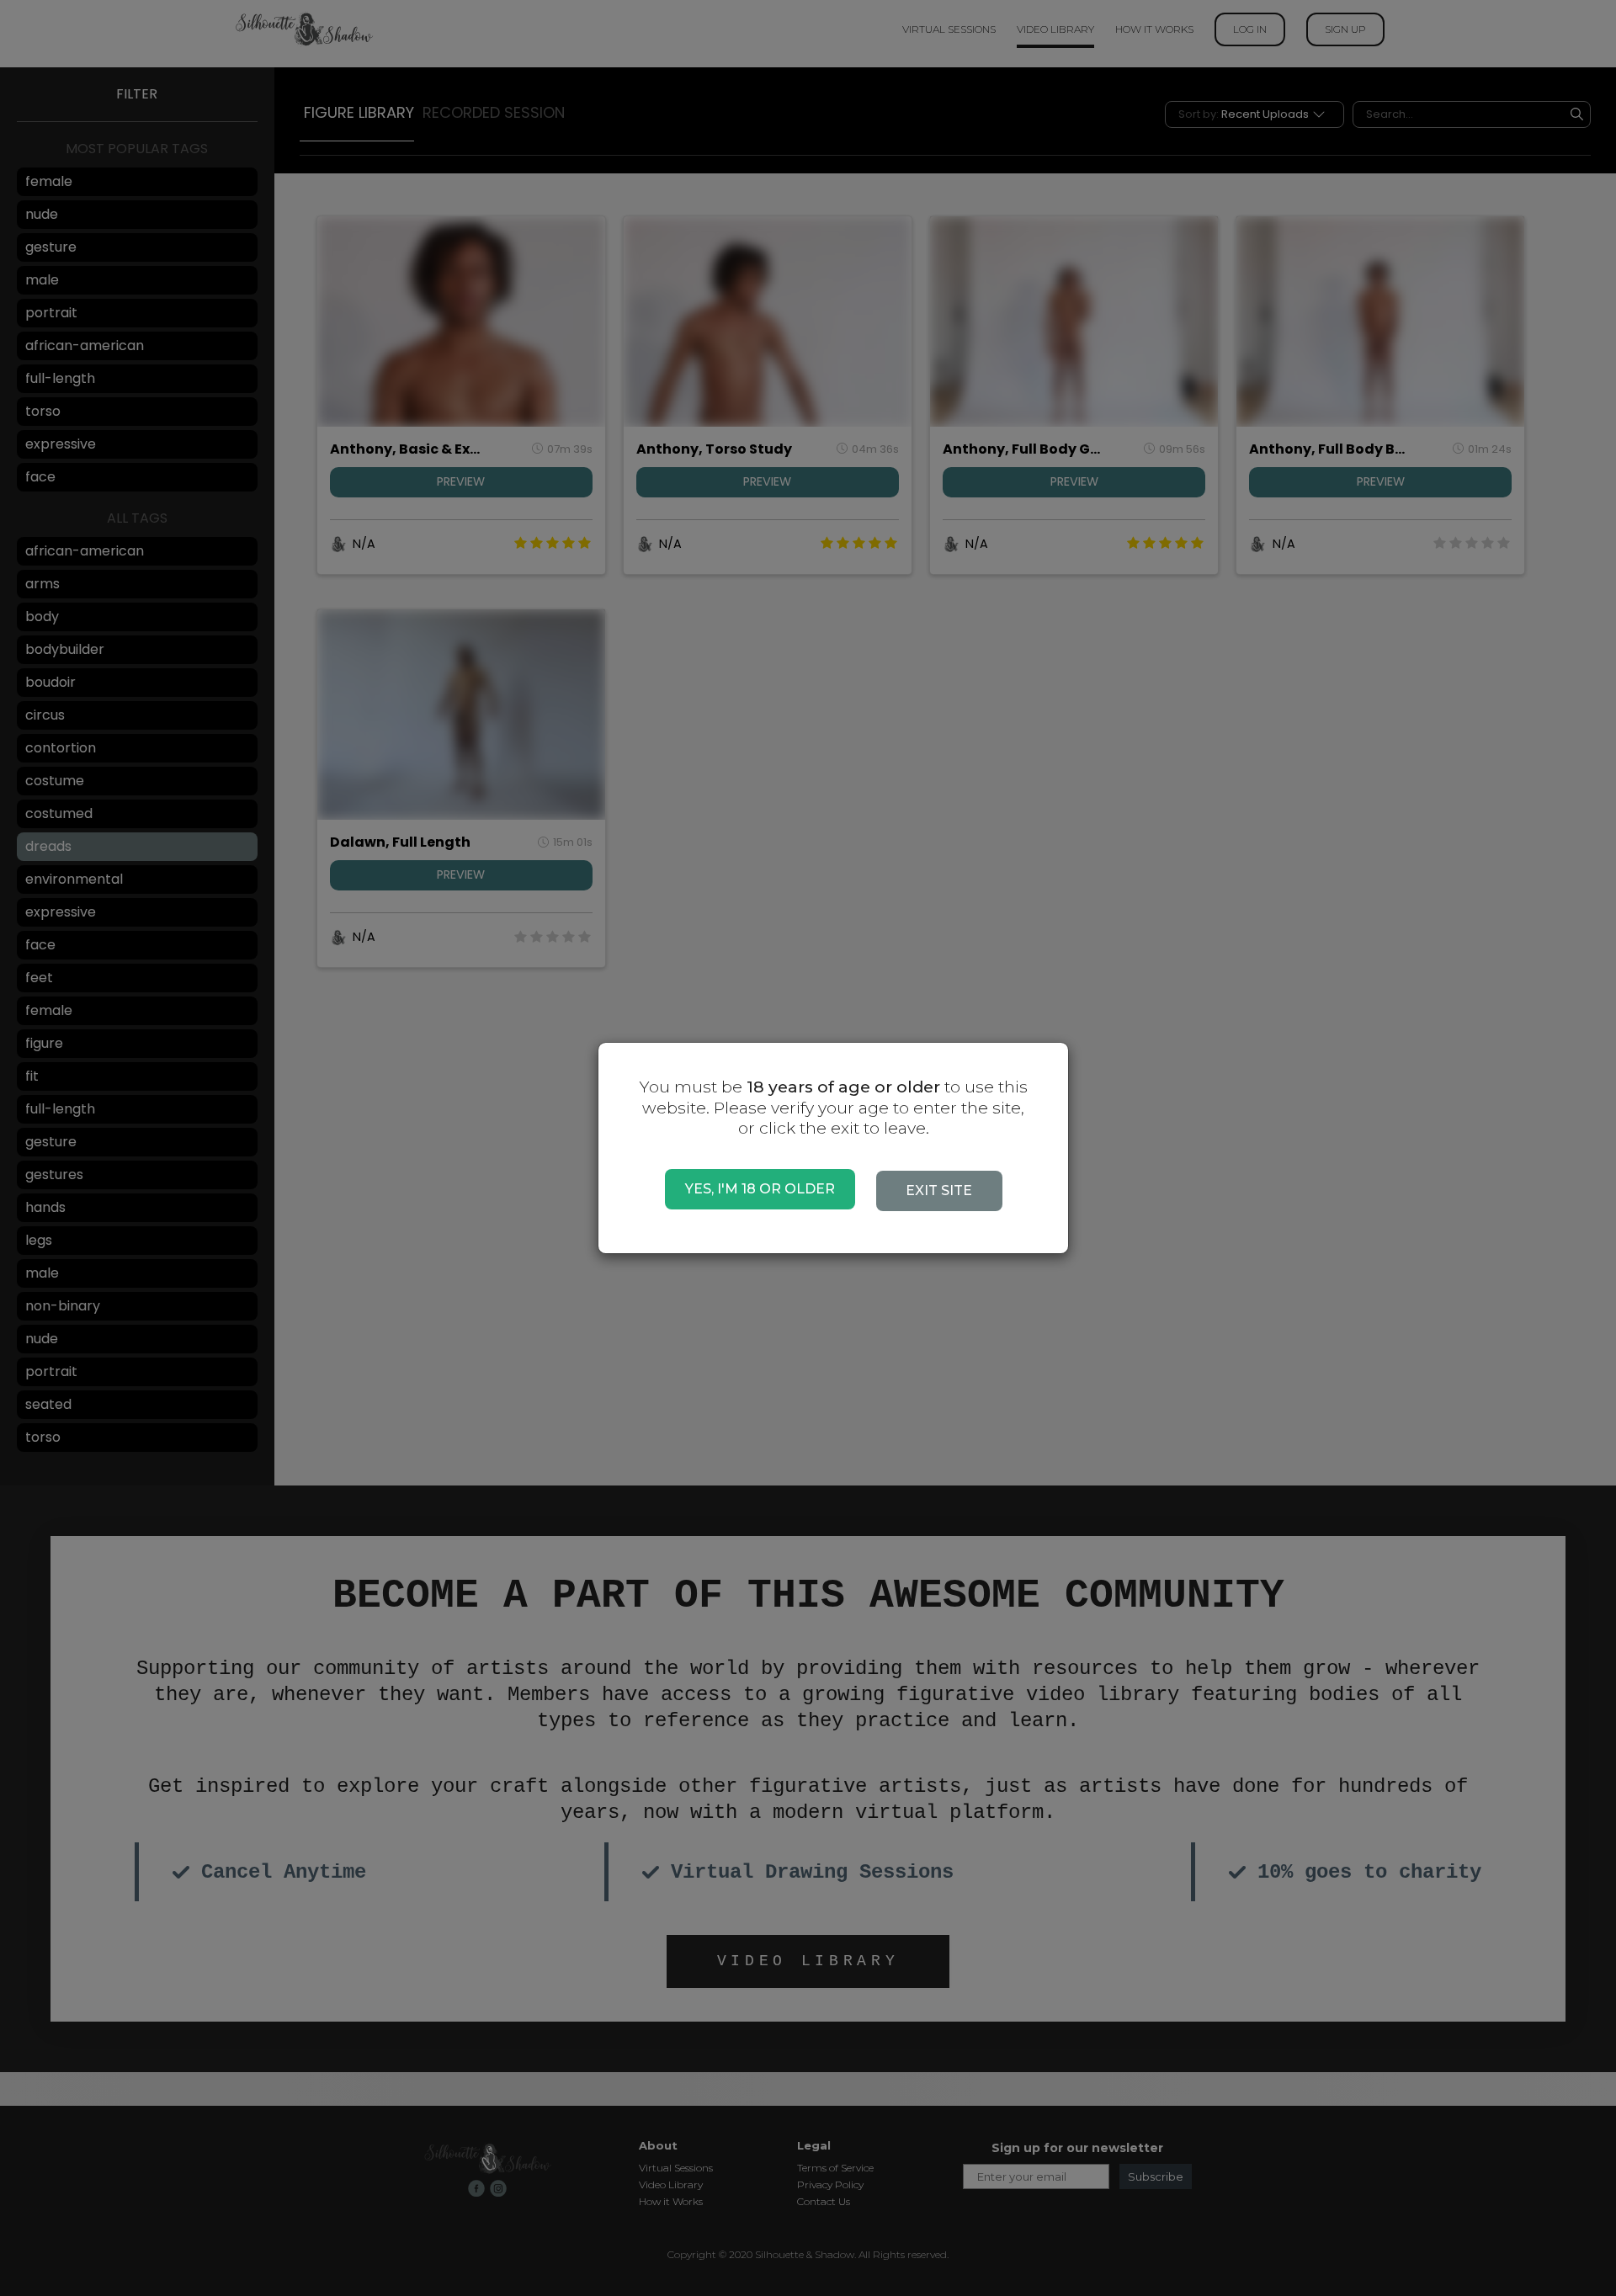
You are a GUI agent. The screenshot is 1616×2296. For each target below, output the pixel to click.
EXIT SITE (939, 1191)
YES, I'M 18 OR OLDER (760, 1189)
